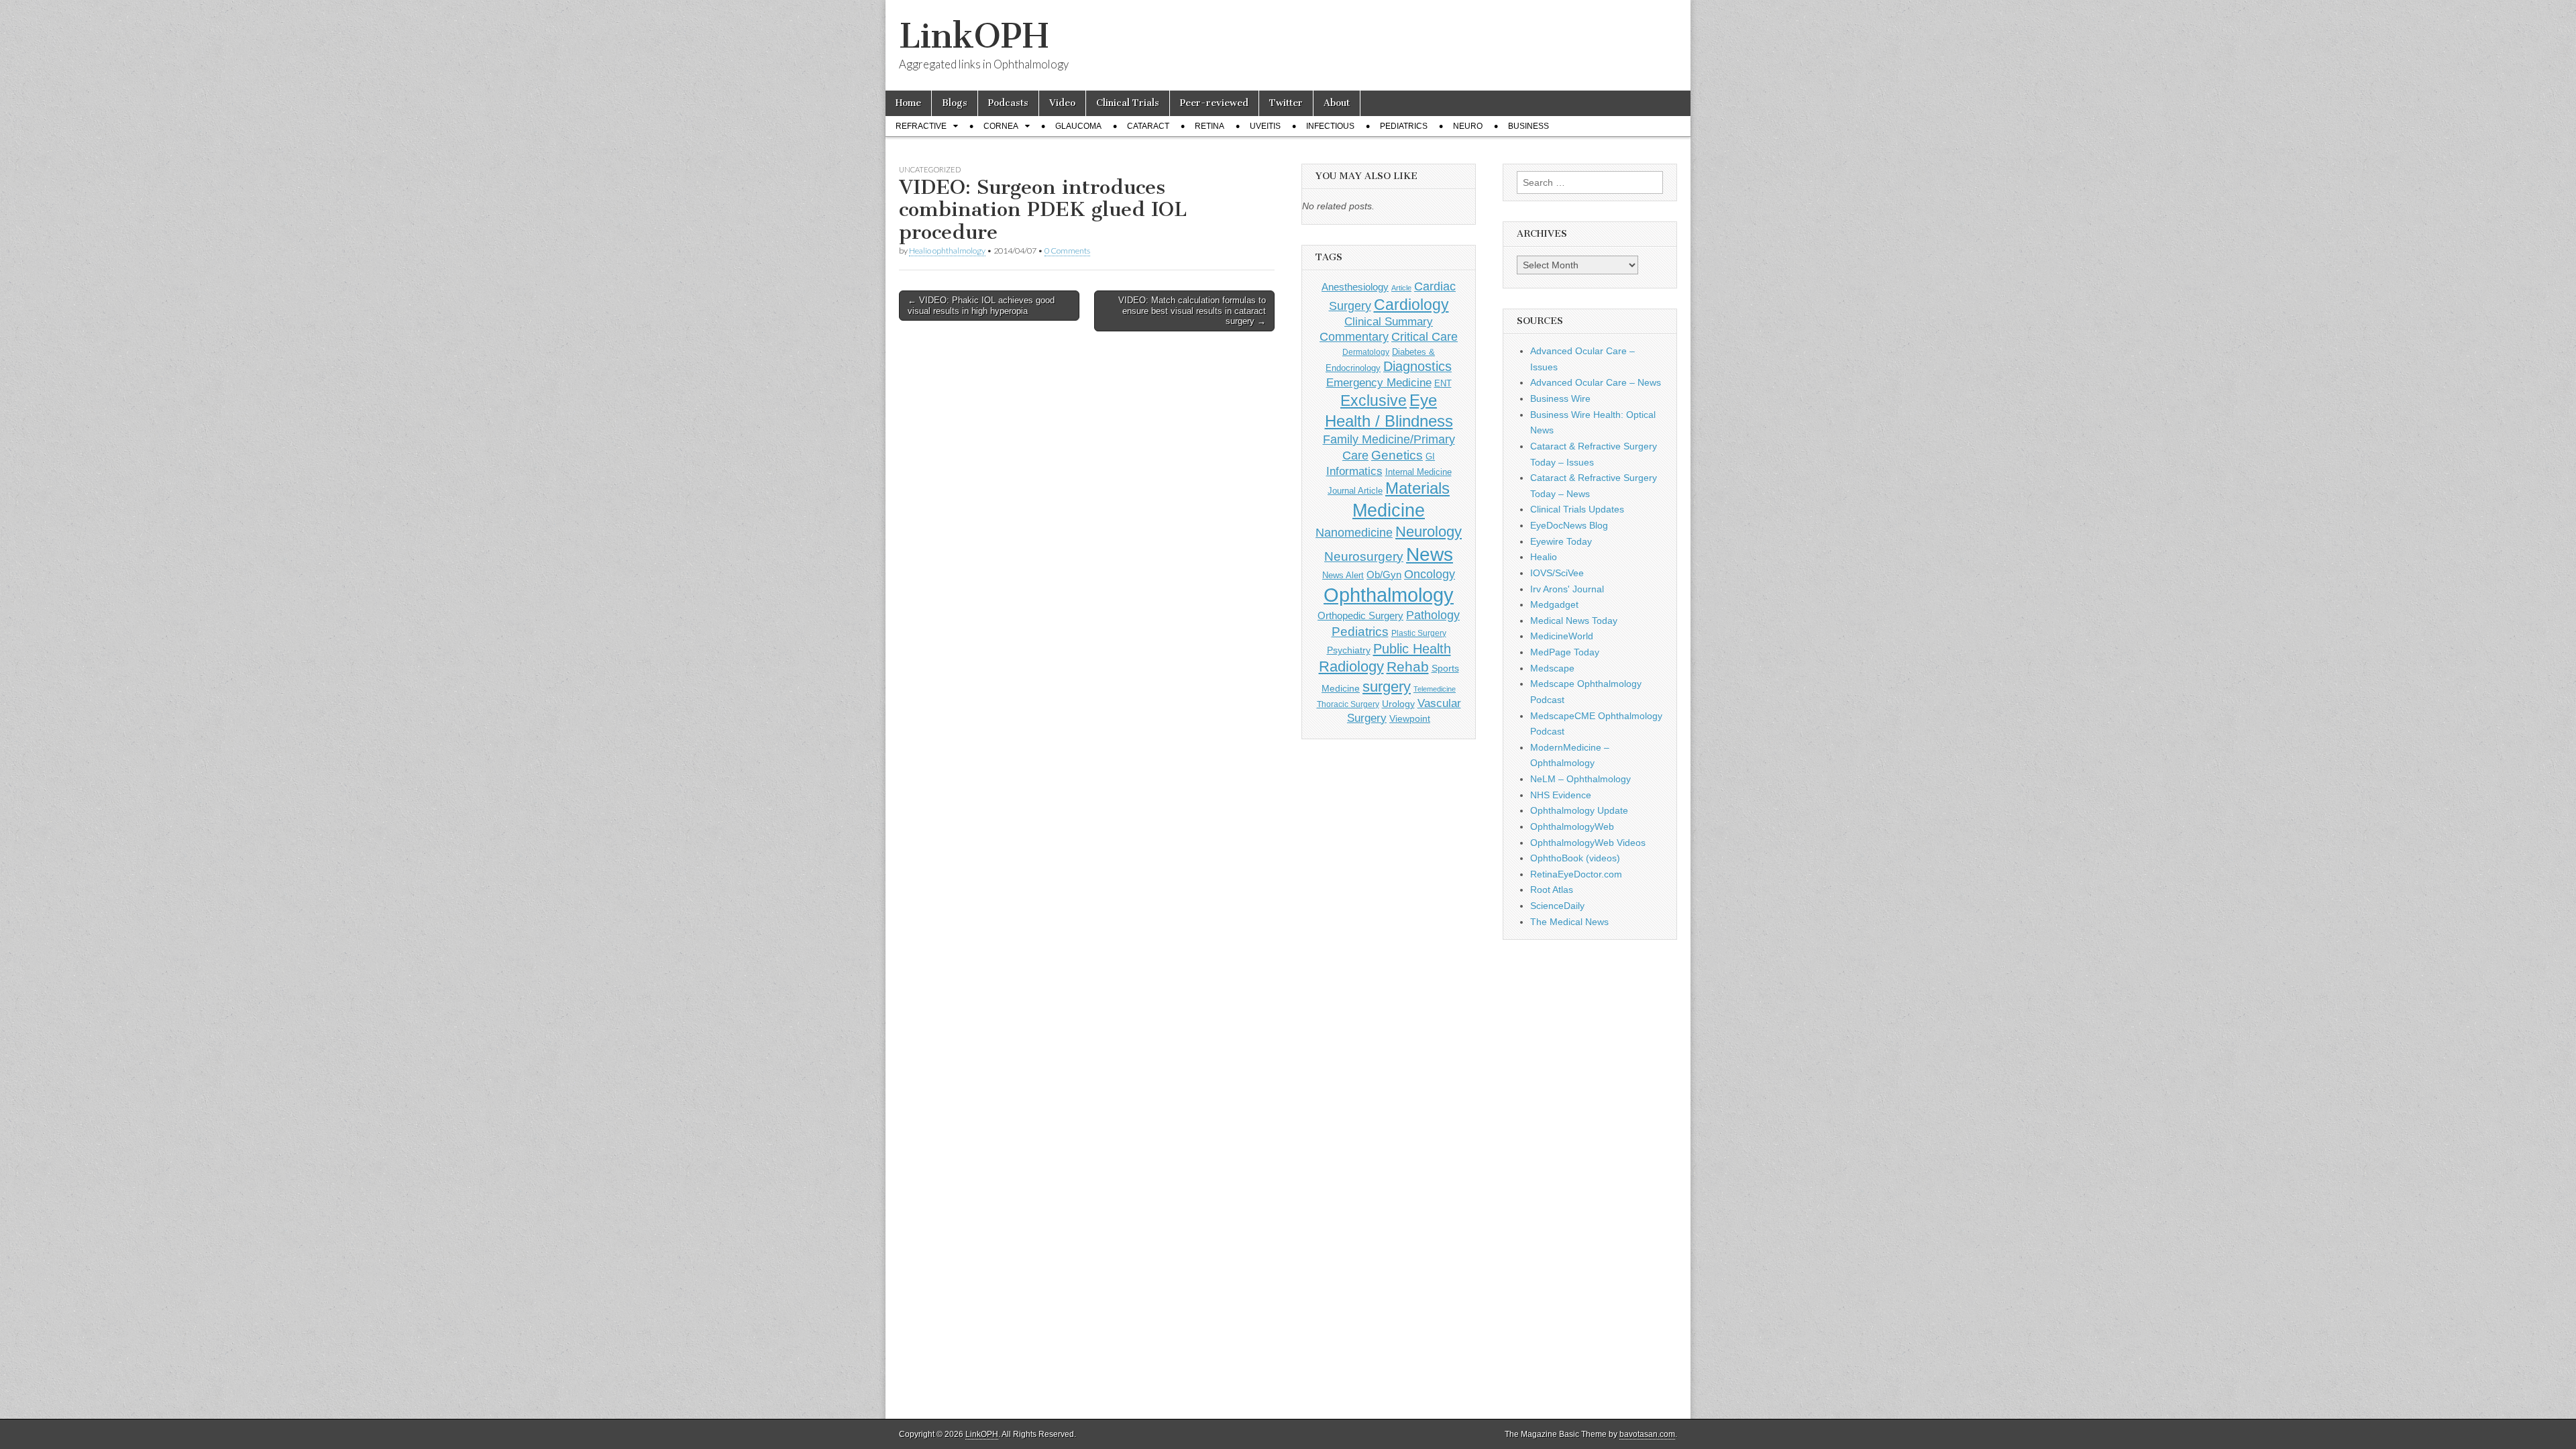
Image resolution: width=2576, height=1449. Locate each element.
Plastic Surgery (1419, 633)
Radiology (1351, 666)
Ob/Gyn (1384, 575)
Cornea (1001, 126)
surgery (1387, 687)
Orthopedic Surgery (1360, 615)
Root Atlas (1552, 890)
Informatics (1354, 471)
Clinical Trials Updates (1577, 509)
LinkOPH (974, 36)
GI (1430, 457)
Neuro (1468, 126)
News (1430, 554)
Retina (1210, 126)
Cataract (1148, 126)
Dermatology (1366, 352)
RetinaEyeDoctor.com (1576, 874)
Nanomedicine (1354, 533)
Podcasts (1008, 103)
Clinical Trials (1128, 103)
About (1337, 103)
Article (1401, 288)
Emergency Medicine (1379, 382)
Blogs (955, 103)
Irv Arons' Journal (1567, 589)
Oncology (1430, 574)
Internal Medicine (1418, 472)
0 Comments (1067, 251)
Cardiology (1411, 305)
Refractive (921, 126)
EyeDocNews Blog (1569, 525)
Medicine (1389, 511)
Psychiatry (1349, 650)
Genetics (1397, 455)
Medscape (1552, 668)
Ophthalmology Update (1579, 810)
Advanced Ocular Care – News (1596, 382)
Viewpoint (1410, 718)
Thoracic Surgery (1348, 704)
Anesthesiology (1355, 287)
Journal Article (1355, 491)
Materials (1417, 488)
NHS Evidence (1561, 795)
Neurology (1429, 532)
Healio (1544, 557)
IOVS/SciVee (1557, 573)
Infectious (1330, 126)
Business (1528, 126)
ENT (1443, 384)
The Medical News (1569, 922)
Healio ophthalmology (947, 251)
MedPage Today (1565, 652)
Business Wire (1560, 398)
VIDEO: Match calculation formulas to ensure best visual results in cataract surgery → (1192, 311)
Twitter (1286, 103)
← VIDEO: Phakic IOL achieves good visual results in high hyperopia (981, 306)
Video (1062, 103)
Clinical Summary (1389, 322)
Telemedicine (1435, 689)
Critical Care (1425, 337)
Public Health (1412, 649)
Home (908, 103)
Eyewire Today (1561, 541)
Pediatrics (1404, 126)
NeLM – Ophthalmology (1580, 779)
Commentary (1354, 337)
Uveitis (1265, 126)
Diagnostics (1417, 366)
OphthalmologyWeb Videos (1588, 843)
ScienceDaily (1557, 906)
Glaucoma (1078, 126)
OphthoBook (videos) (1575, 858)
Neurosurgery (1364, 556)
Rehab (1408, 666)
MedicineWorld (1562, 636)
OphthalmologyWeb (1572, 826)
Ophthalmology (1389, 595)
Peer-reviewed (1214, 103)
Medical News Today (1574, 621)
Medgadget (1554, 604)
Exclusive (1374, 400)
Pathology (1433, 615)
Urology (1398, 704)
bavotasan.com (1647, 1434)
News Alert (1343, 575)
